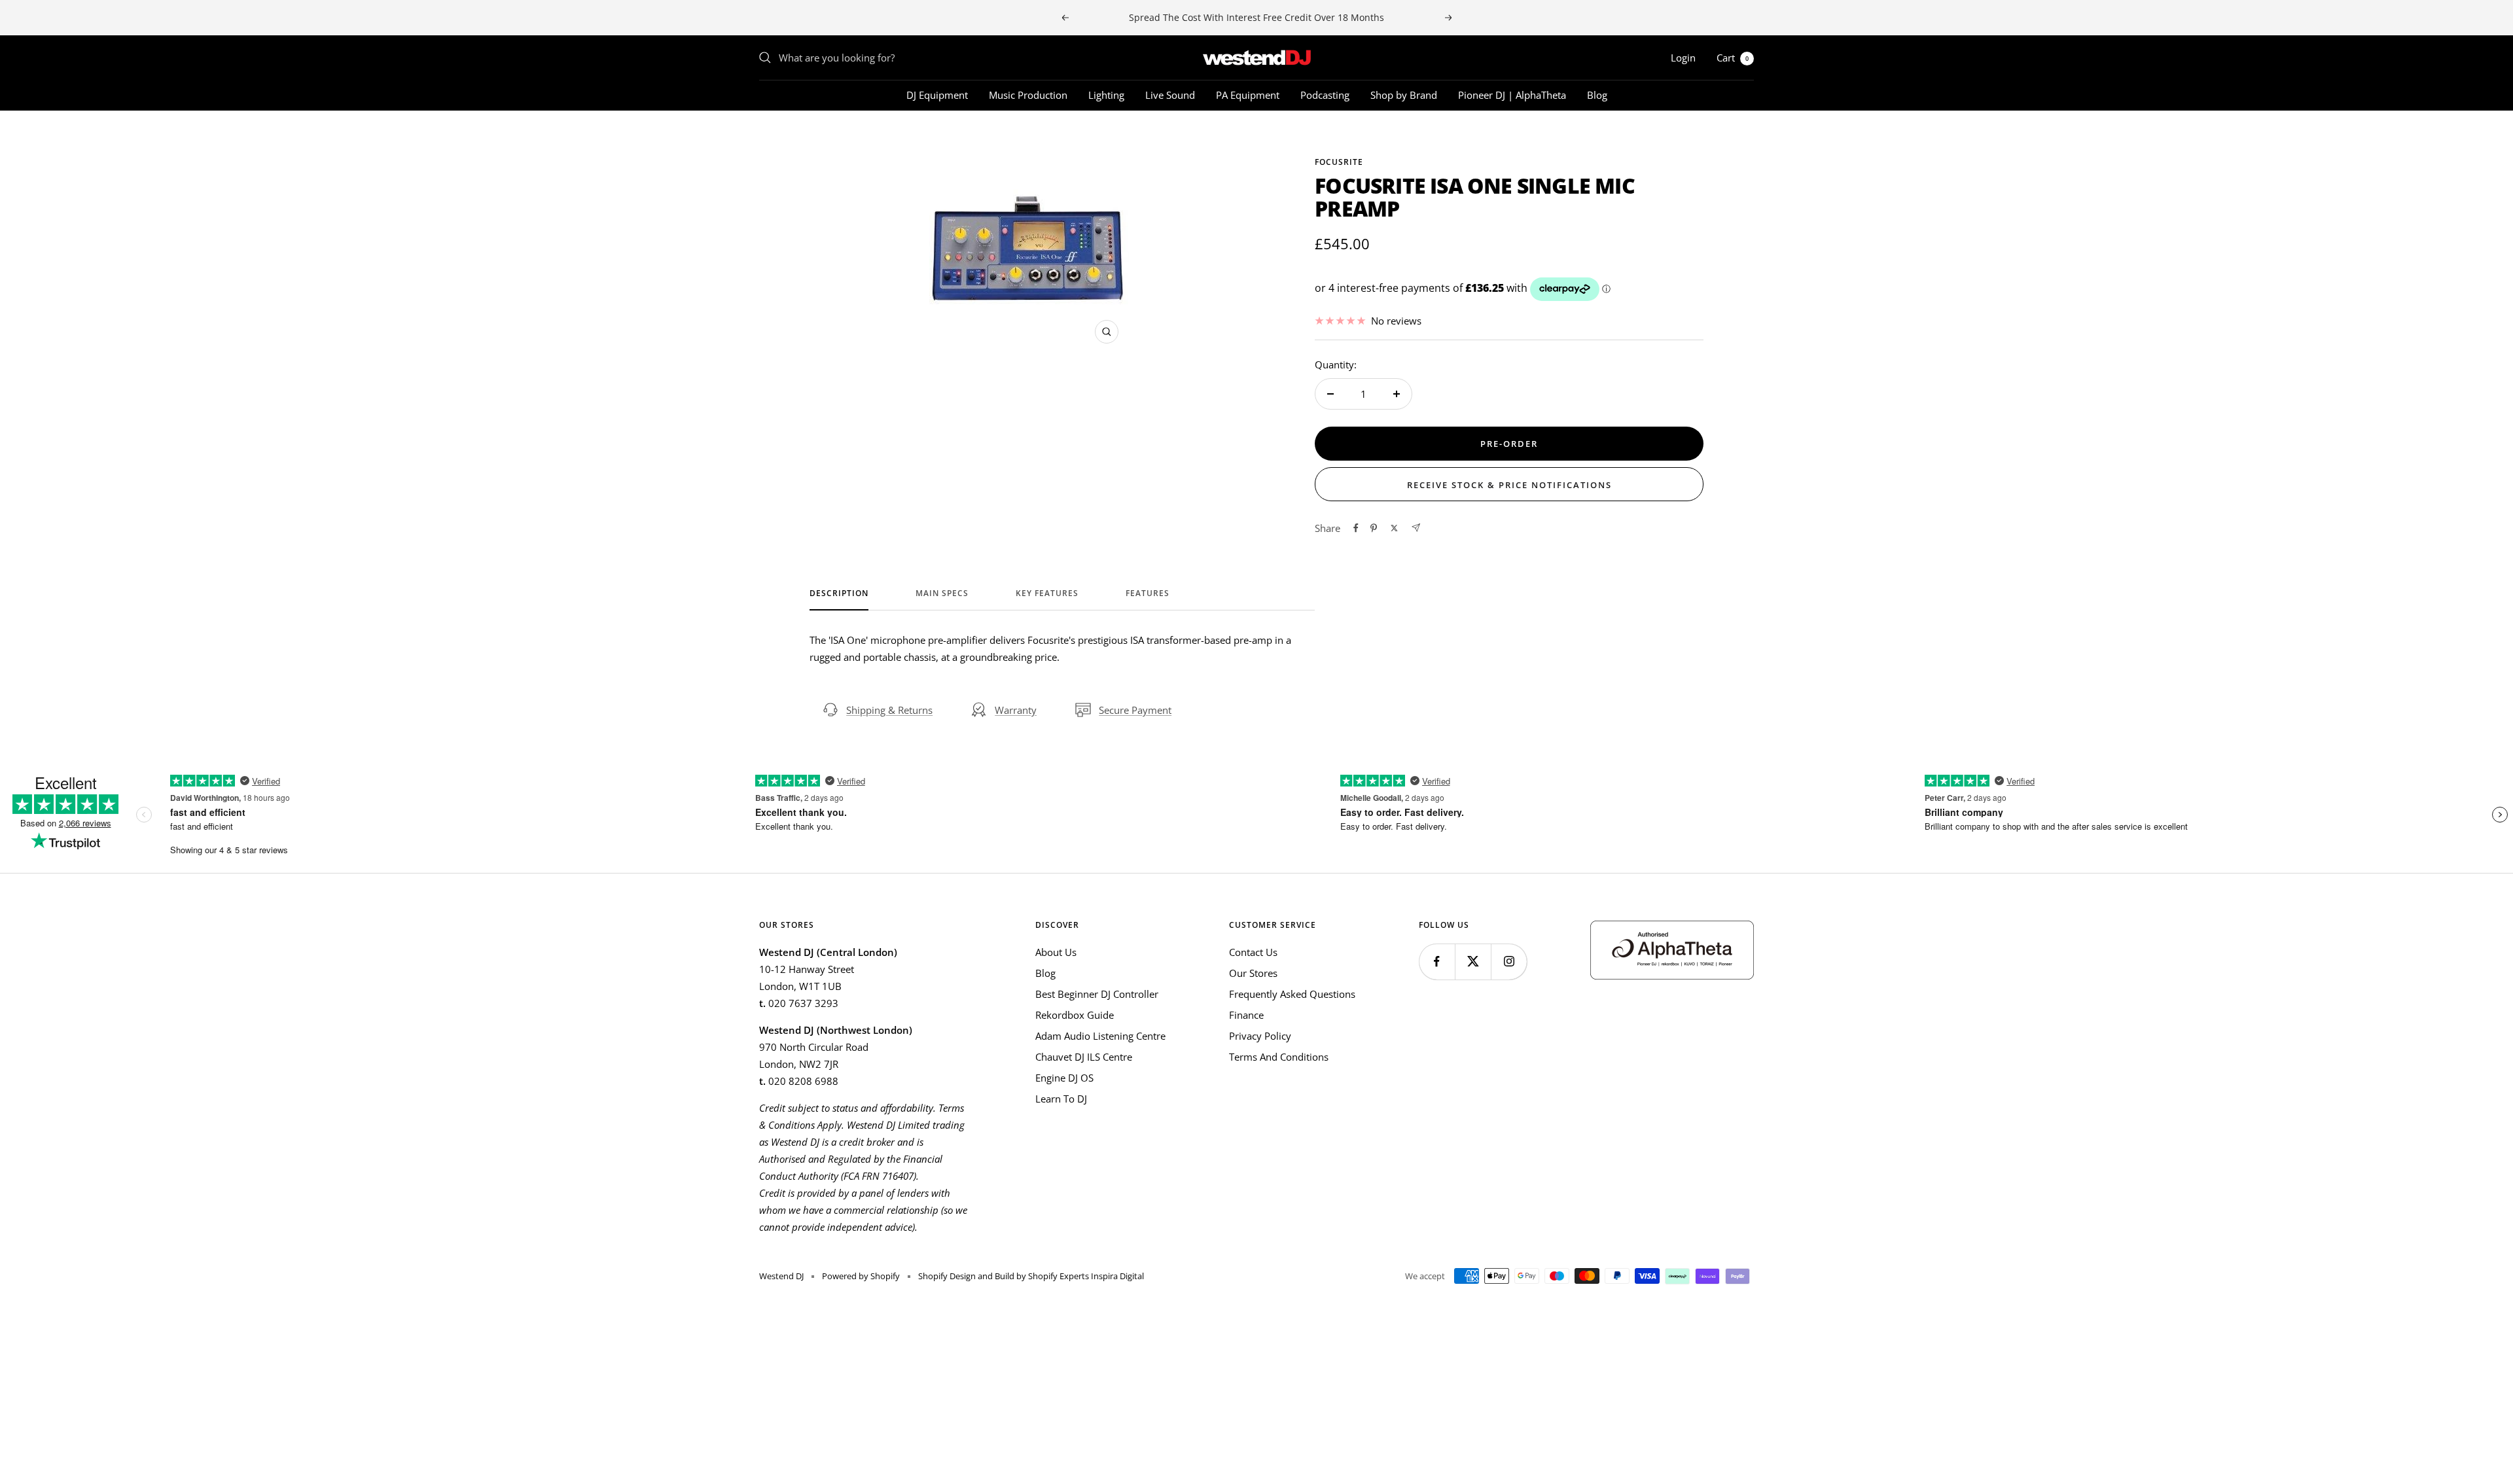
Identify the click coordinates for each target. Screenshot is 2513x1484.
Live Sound (1170, 95)
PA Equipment (1248, 95)
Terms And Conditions (1279, 1057)
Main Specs (942, 594)
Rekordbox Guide (1075, 1015)
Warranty (1016, 710)
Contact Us (1253, 952)
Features (1148, 594)
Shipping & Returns (889, 710)
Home (771, 134)
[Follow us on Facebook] (1437, 962)
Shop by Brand (1404, 95)
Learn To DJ (1061, 1099)
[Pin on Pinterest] (1374, 528)
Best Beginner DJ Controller (1097, 994)
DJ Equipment (937, 95)
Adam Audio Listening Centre (1100, 1036)
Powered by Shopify (861, 1276)
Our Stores (1253, 973)
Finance (1246, 1015)
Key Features (1047, 594)
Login (1683, 58)
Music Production (1028, 95)
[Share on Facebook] (1356, 528)
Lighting (1106, 95)
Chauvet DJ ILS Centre (1084, 1057)
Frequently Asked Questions (1292, 994)
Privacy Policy (1260, 1036)
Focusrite (1339, 162)
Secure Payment (1135, 710)
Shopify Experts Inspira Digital (1085, 1276)
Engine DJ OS (1064, 1078)
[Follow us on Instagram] (1509, 962)
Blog (1597, 95)
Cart (1733, 58)
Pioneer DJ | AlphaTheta (1512, 95)
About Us (1056, 952)
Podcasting (1325, 95)
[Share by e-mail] (1416, 528)
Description (839, 594)
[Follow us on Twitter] (1473, 962)
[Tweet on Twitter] (1394, 528)
